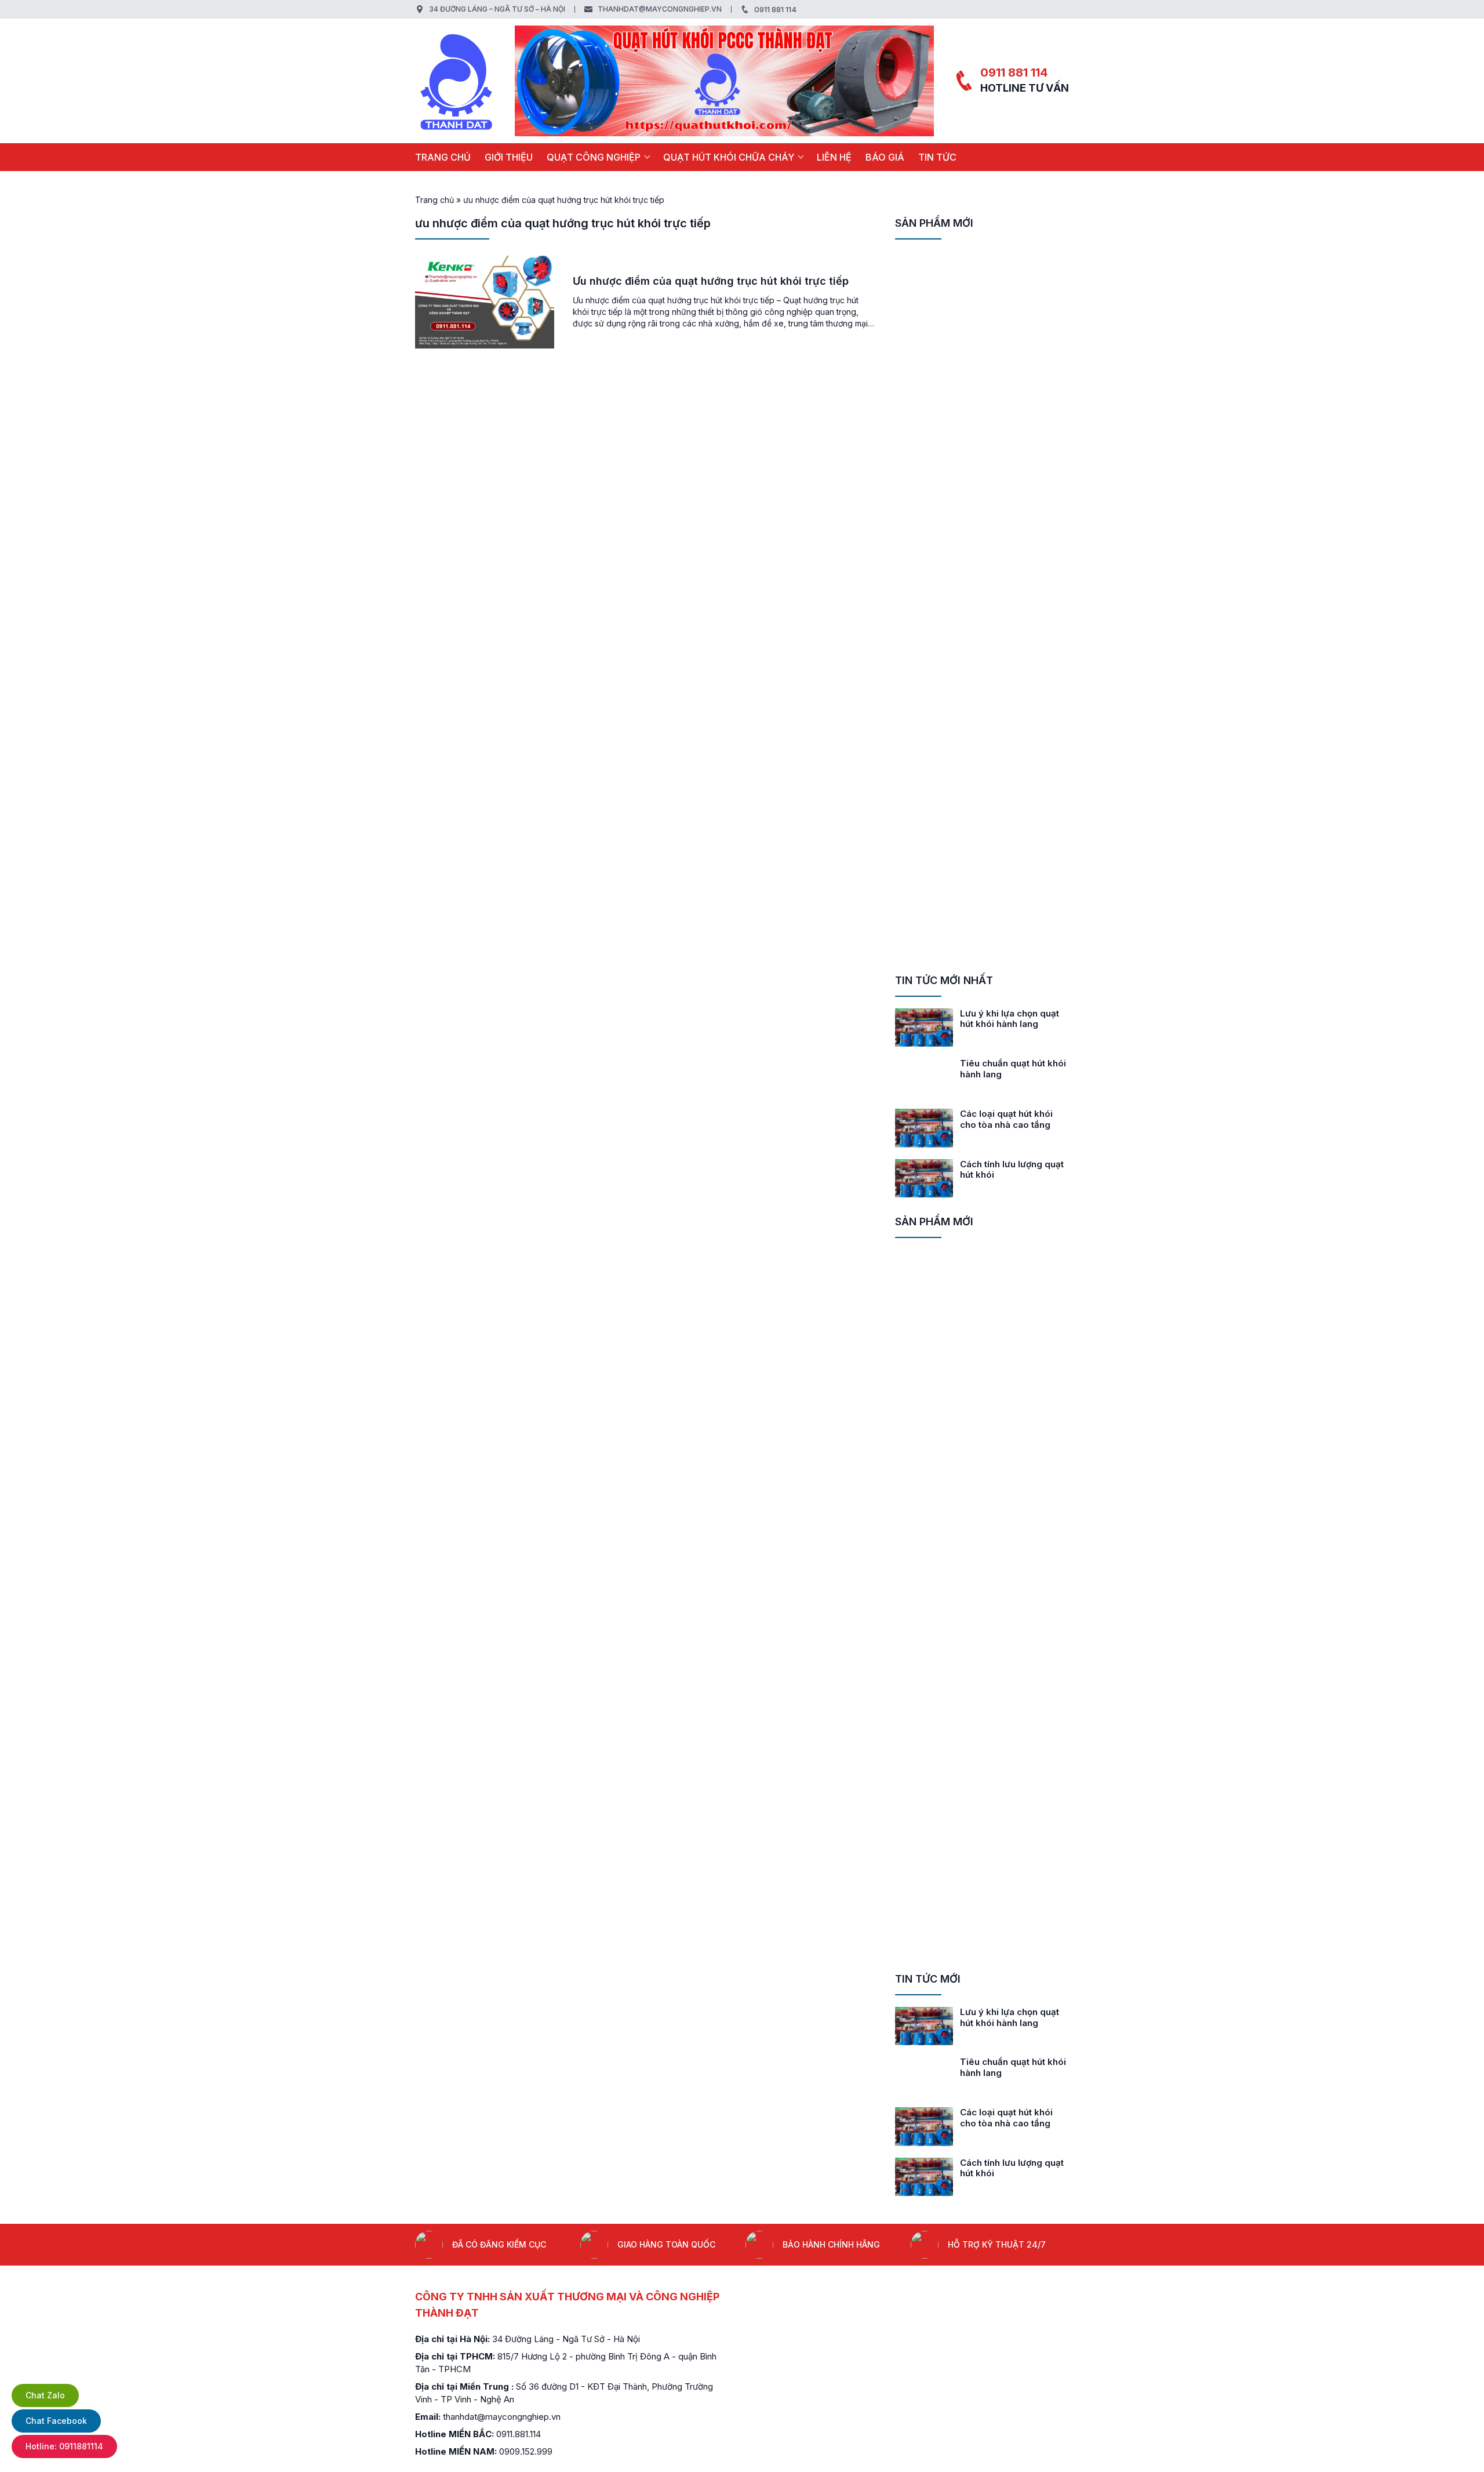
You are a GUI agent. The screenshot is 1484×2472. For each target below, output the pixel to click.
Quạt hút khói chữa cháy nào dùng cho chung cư (1012, 1170)
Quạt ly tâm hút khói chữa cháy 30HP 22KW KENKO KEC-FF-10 (1014, 625)
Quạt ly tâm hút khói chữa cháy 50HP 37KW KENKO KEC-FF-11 (1014, 452)
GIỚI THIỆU (509, 157)
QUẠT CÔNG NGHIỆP (594, 157)
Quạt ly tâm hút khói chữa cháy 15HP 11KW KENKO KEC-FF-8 (1014, 860)
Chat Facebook (56, 2421)
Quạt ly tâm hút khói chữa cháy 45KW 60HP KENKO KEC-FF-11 (1014, 391)
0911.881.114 (519, 2434)
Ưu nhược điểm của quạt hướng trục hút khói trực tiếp (711, 281)
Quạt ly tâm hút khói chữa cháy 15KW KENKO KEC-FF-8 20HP (1014, 810)
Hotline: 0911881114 (64, 2446)
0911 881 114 (775, 9)
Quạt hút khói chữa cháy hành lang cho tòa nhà (1012, 1119)
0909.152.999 (526, 2451)
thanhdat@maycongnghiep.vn (660, 9)
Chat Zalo (45, 2395)
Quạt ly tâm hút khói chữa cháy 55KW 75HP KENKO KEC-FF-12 (1014, 267)
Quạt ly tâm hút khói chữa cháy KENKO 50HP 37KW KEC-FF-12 (1014, 328)
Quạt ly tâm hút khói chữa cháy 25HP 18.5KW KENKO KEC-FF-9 (1014, 748)
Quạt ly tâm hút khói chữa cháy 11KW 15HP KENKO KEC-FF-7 (1014, 922)
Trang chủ (443, 157)
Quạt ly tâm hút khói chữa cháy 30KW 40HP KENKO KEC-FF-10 (1014, 563)
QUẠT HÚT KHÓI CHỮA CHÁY (729, 157)
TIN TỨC (937, 157)
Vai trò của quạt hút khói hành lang (1012, 1069)
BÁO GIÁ (885, 157)
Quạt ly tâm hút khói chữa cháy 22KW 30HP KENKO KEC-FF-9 (1014, 687)
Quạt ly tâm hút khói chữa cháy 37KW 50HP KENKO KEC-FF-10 (1014, 513)
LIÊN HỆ (834, 157)
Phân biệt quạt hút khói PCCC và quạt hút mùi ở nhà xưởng (1010, 1024)
